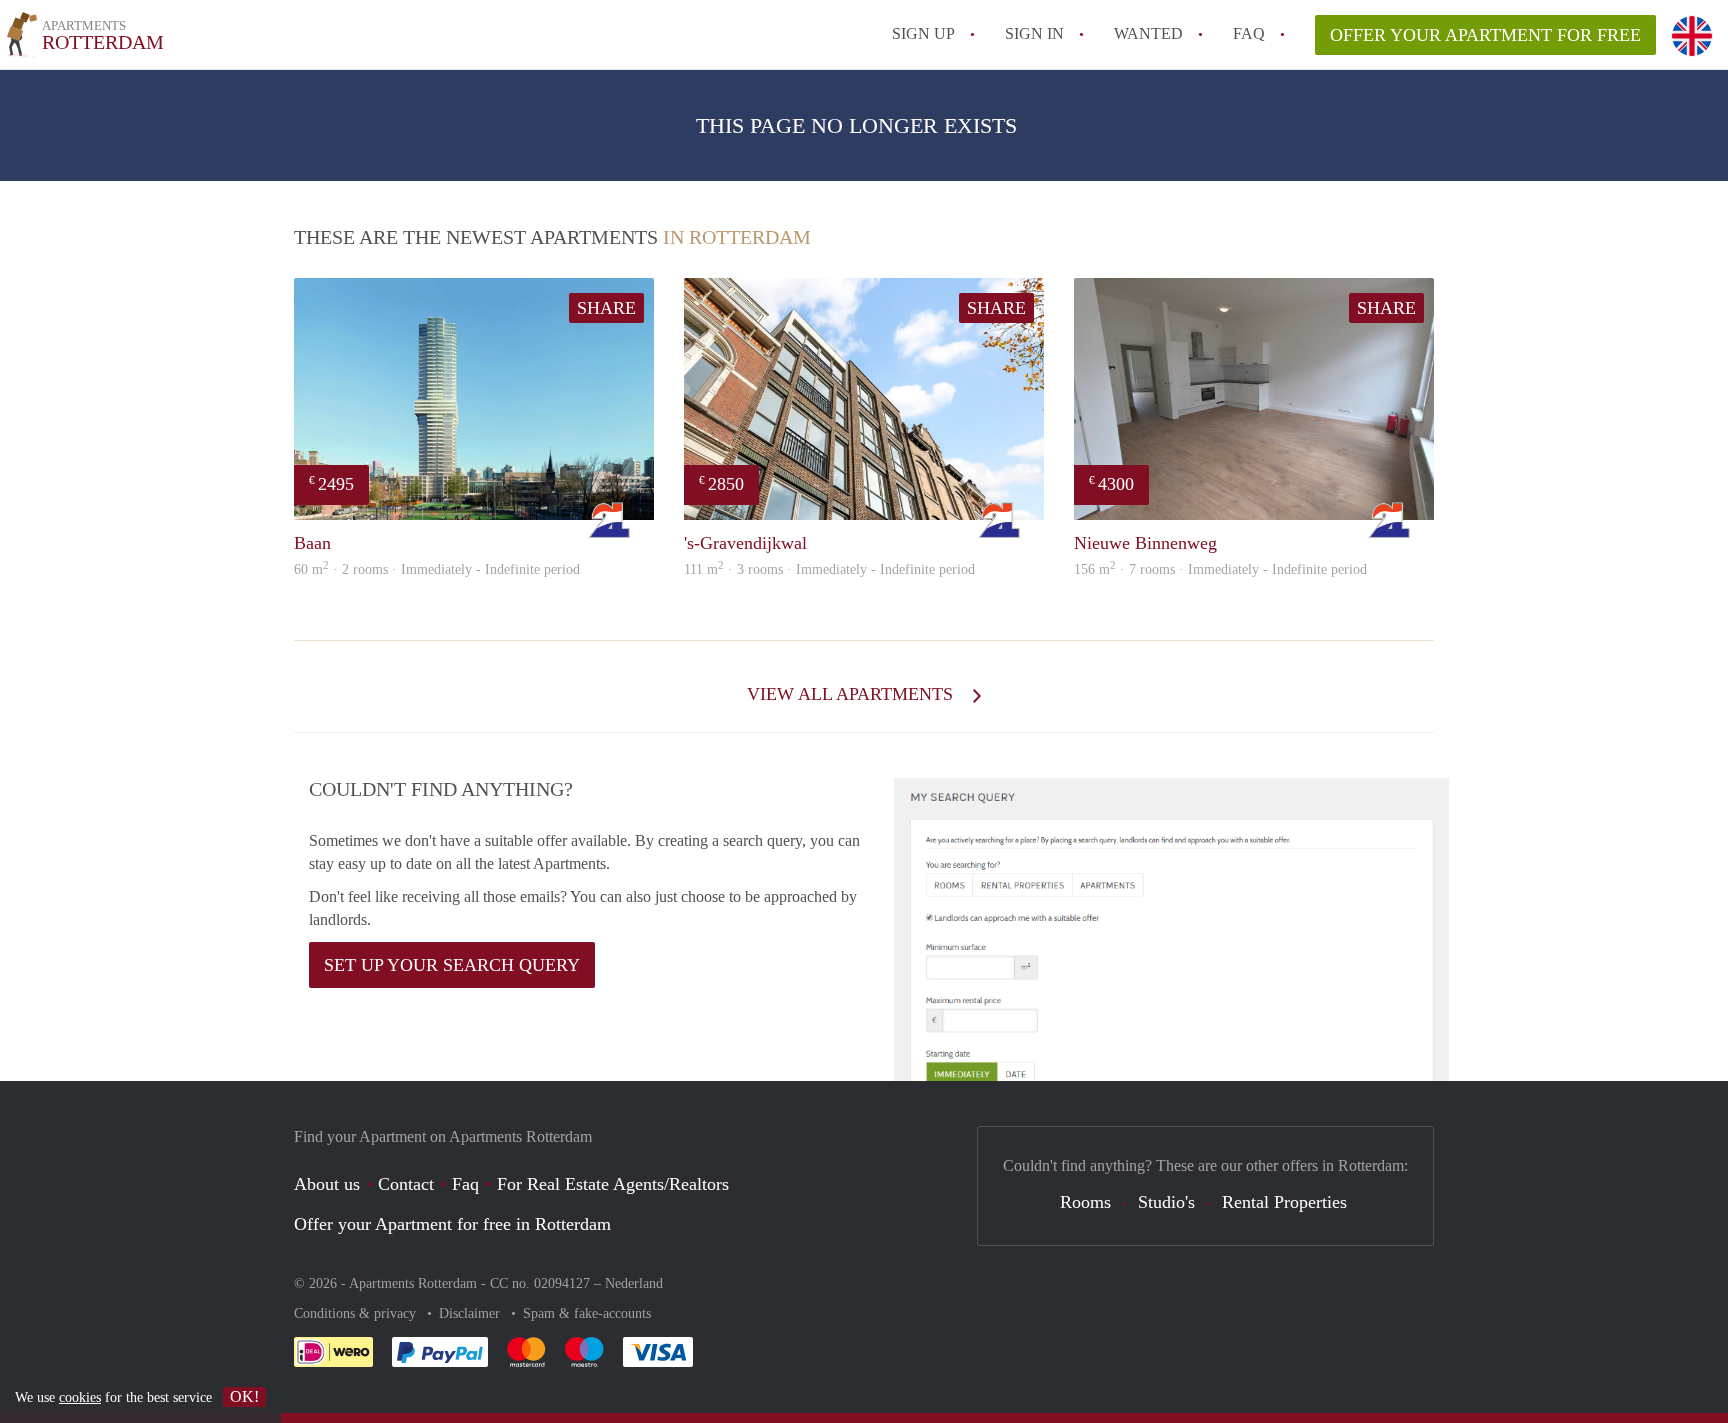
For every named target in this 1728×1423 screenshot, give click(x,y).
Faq (465, 1184)
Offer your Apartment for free (1485, 35)
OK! (244, 1396)
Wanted (1148, 33)
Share (606, 308)
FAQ (1249, 33)
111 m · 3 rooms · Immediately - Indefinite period (829, 569)
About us (327, 1184)
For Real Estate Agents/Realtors (613, 1184)
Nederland (634, 1283)
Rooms (1085, 1202)
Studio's (1166, 1202)
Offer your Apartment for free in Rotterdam (452, 1224)
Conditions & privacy (357, 1313)
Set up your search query (452, 965)
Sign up (923, 33)
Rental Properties (1284, 1202)
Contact (406, 1184)
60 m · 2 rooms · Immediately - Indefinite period (437, 569)
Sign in (1034, 33)
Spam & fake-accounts (587, 1313)
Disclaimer (471, 1313)
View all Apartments (852, 694)
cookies (80, 1397)
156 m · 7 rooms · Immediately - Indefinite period (1220, 569)
